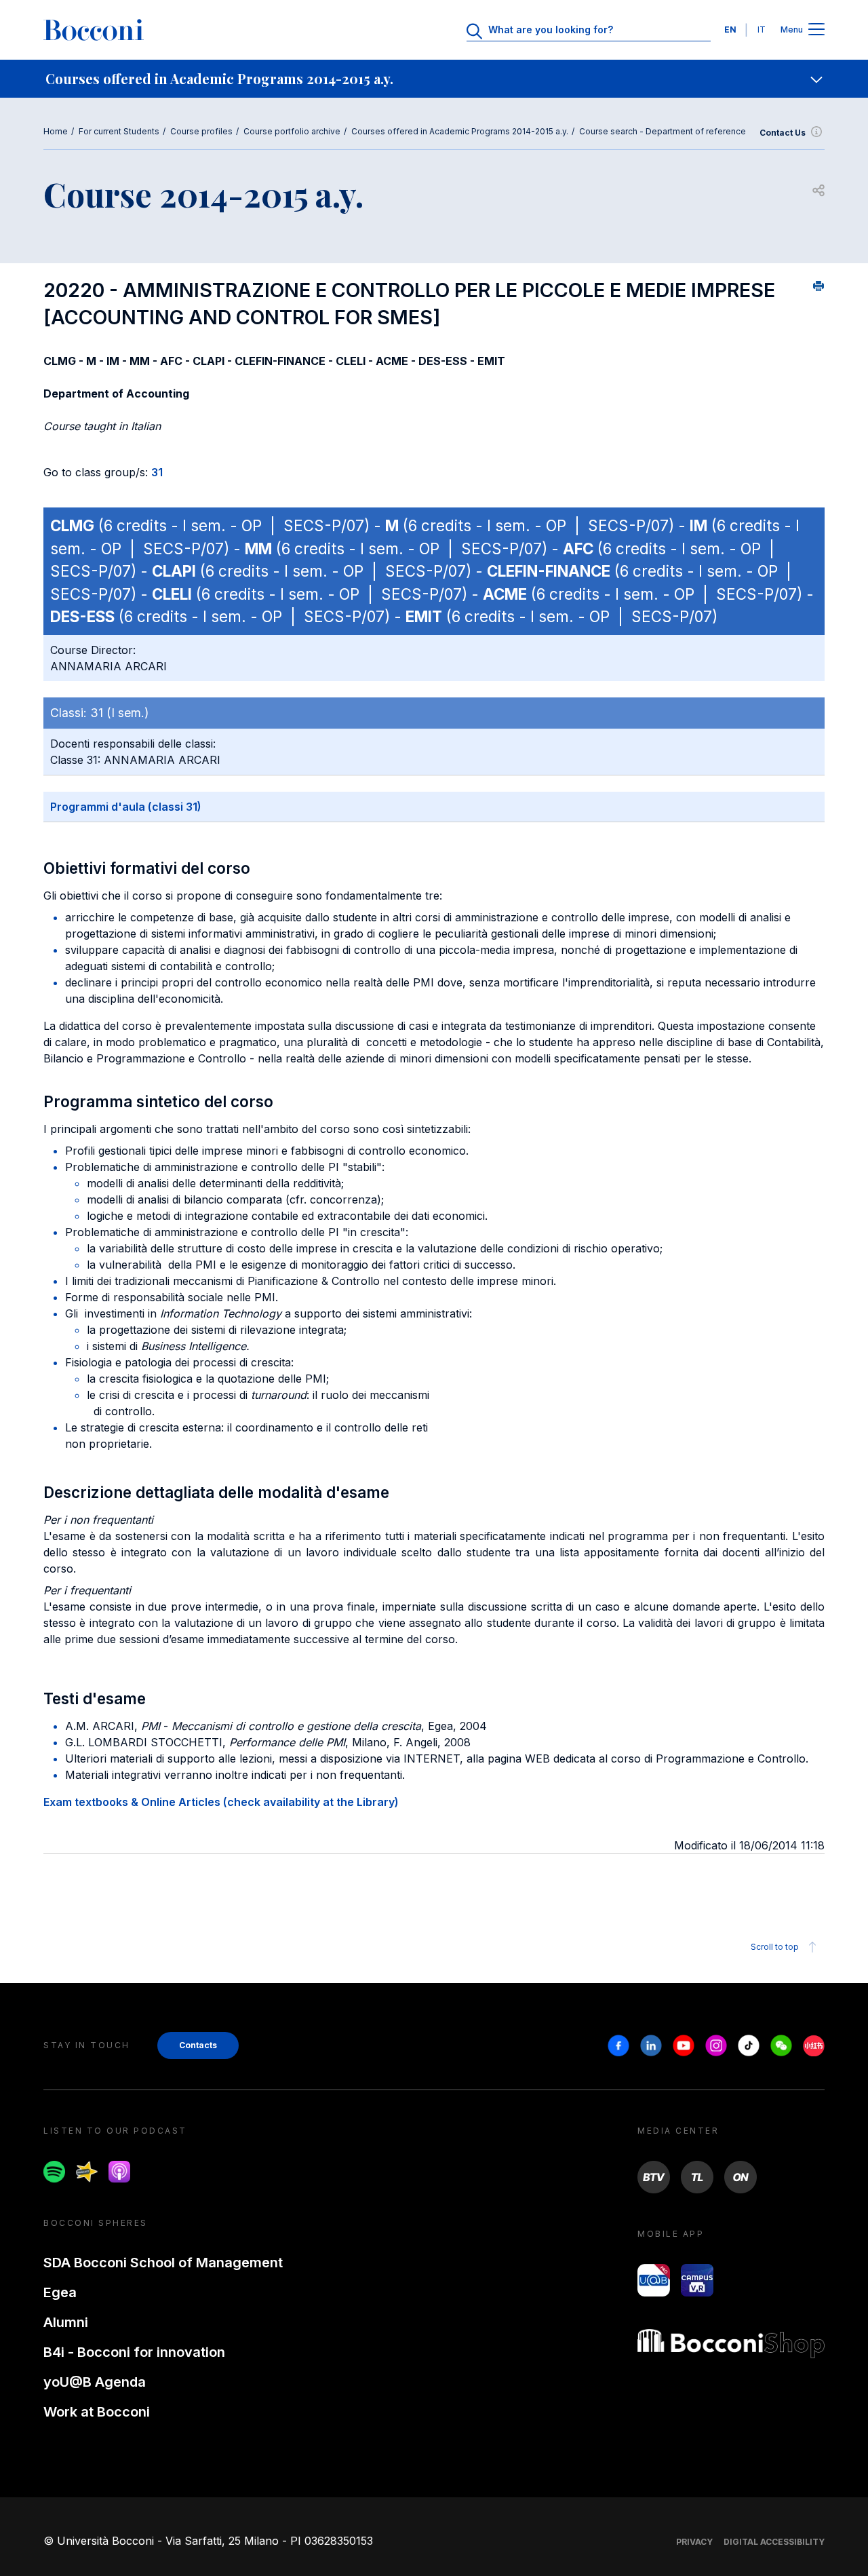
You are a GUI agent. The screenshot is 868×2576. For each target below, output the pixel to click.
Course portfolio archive (292, 131)
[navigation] (434, 79)
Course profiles (201, 131)
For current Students (119, 131)
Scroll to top (775, 1947)
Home (56, 131)
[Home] (94, 30)
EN (730, 30)
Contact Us (783, 133)
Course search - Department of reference (663, 131)
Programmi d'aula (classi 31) (126, 807)
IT (762, 30)
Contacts (198, 2045)
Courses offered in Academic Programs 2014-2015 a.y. (460, 131)
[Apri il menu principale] (816, 30)
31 (157, 472)
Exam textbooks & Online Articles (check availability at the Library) (221, 1802)
